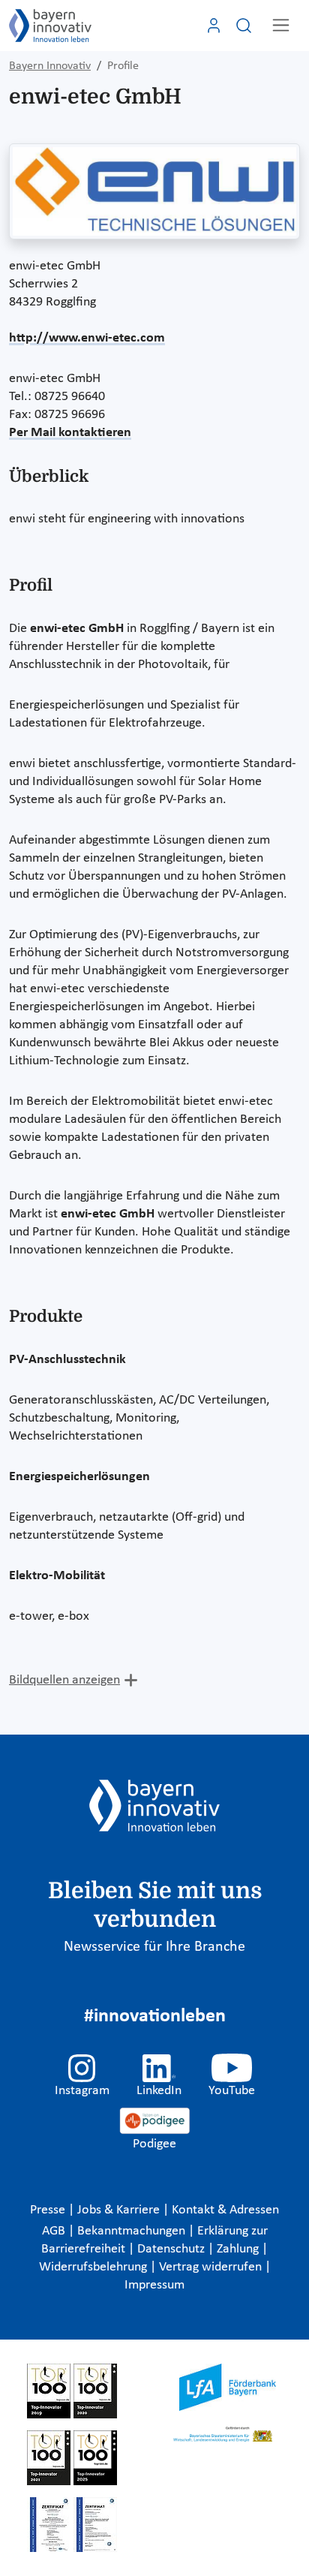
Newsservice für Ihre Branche (154, 1947)
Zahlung (239, 2249)
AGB (55, 2231)
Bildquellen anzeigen (64, 1680)
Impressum (154, 2285)
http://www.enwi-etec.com (87, 338)
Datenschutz (172, 2249)
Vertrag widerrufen (212, 2267)
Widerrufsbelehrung (94, 2267)
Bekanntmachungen (133, 2231)
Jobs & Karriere (120, 2210)
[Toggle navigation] (281, 25)
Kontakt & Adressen (225, 2210)
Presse (49, 2210)
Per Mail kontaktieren (70, 433)
